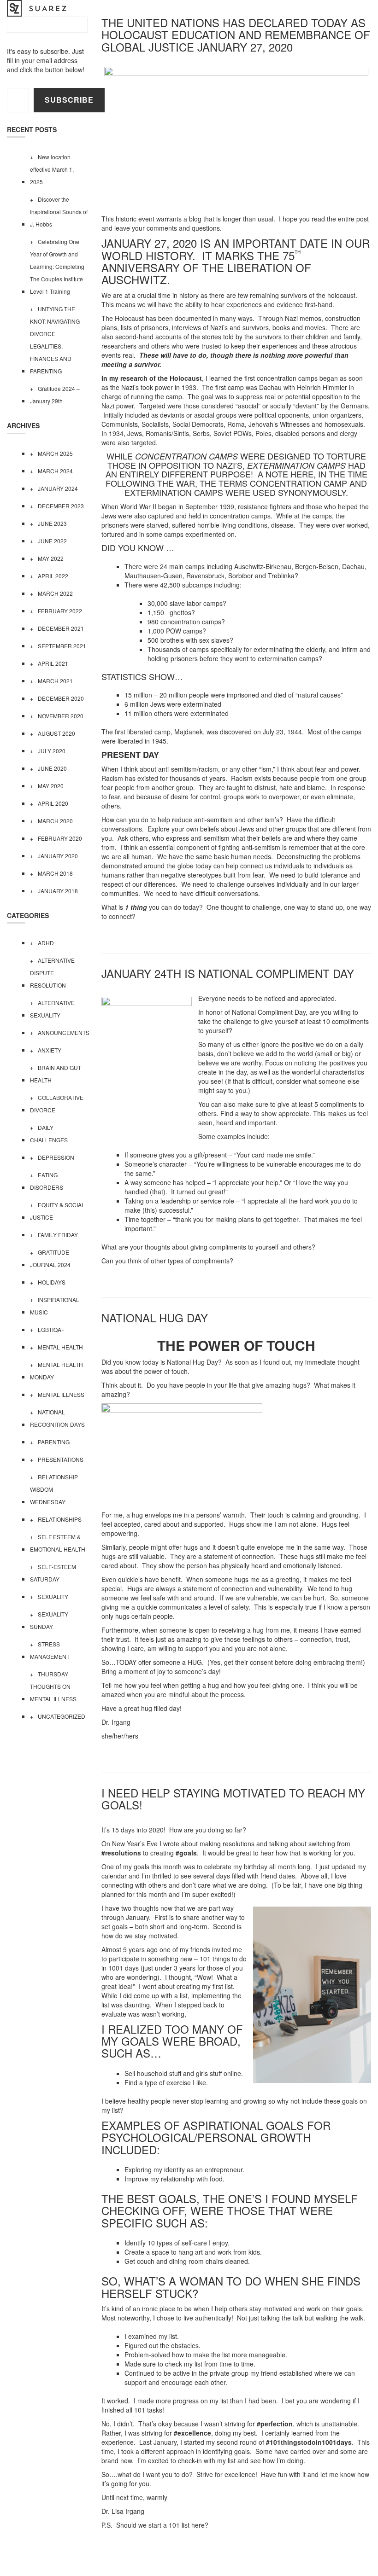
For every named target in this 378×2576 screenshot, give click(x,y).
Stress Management (50, 1650)
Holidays (52, 1282)
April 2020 (53, 803)
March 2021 (55, 681)
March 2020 (55, 821)
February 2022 (60, 611)
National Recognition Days (57, 1418)
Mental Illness (61, 1394)
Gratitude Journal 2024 (50, 1258)
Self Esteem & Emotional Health (58, 1543)
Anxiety (50, 1050)
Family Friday (58, 1235)
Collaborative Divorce (57, 1104)
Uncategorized (62, 1716)
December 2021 (61, 628)
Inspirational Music (55, 1306)
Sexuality (53, 1596)
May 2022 (51, 558)
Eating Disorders (47, 1181)
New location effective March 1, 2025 (52, 169)
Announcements (64, 1032)
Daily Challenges (49, 1134)
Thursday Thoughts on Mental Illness (53, 1686)
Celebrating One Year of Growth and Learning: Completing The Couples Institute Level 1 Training (57, 266)
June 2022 (52, 541)
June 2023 (52, 523)
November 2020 (61, 716)
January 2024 (58, 488)
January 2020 (58, 856)
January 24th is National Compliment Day (228, 973)
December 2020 (61, 698)
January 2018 (58, 891)
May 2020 (51, 786)
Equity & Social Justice (57, 1211)
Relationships (60, 1519)
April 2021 (53, 663)
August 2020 (56, 733)
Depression (56, 1157)
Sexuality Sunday (49, 1620)
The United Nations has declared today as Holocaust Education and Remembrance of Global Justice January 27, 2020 (236, 35)
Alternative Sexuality (52, 1009)
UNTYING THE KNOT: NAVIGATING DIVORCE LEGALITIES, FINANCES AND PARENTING (55, 340)
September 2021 (62, 646)
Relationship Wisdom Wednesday (54, 1489)
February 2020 (60, 838)
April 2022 (53, 576)
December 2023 (61, 506)
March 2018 (55, 873)
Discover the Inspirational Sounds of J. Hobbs (59, 212)
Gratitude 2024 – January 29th (55, 395)
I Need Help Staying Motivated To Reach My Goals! (233, 1799)
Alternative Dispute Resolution (52, 973)
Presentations (61, 1459)
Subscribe (69, 100)
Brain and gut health (56, 1074)
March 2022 (55, 593)
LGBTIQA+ (51, 1329)
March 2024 (55, 471)
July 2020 (52, 751)
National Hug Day (155, 1317)
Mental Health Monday (56, 1371)
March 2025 (55, 453)
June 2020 (52, 768)
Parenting (54, 1442)
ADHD (46, 943)
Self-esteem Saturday (53, 1573)
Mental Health (60, 1347)
